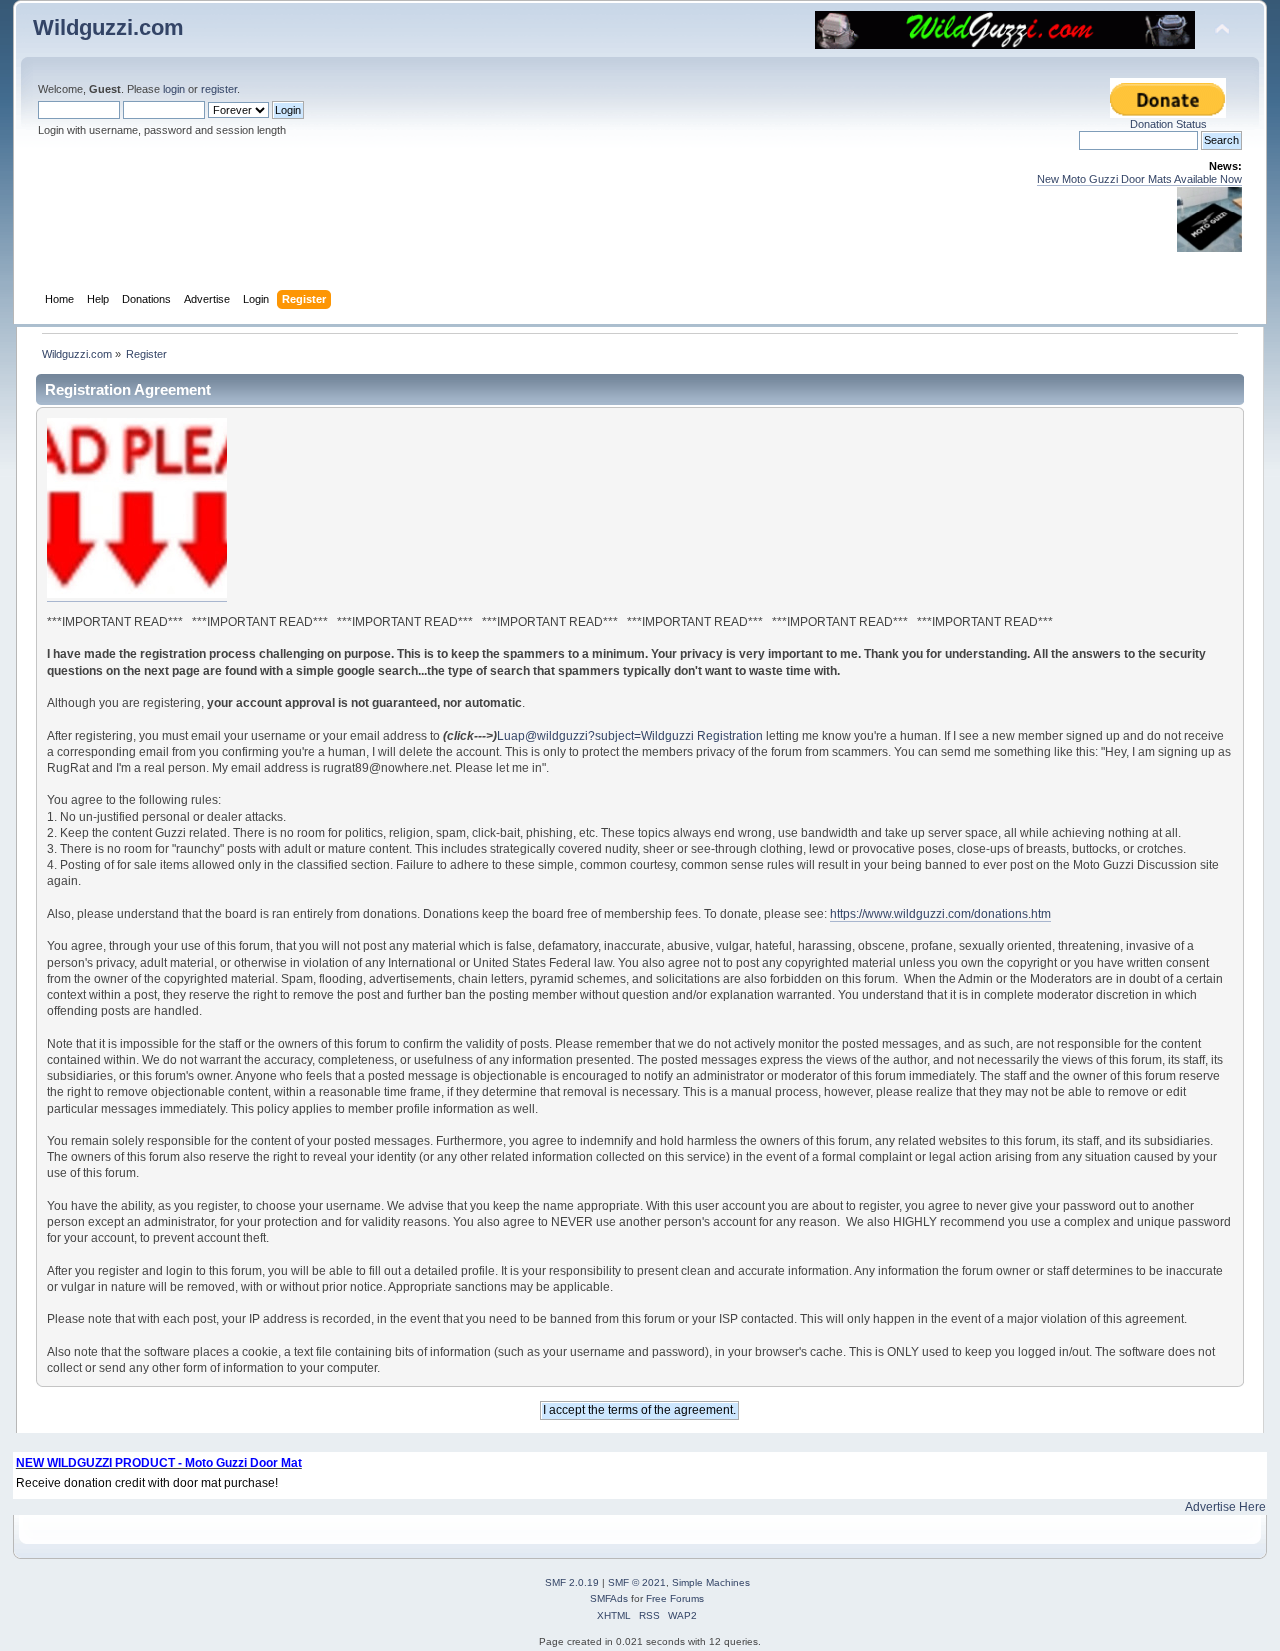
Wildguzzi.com (108, 27)
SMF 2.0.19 (572, 1582)
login (174, 89)
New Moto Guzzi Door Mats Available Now (1139, 179)
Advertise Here (1225, 1507)
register (219, 89)
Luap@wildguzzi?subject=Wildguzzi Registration (630, 736)
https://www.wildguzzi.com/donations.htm (940, 914)
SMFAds (609, 1598)
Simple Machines (711, 1582)
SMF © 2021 (637, 1582)
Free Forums (675, 1598)
